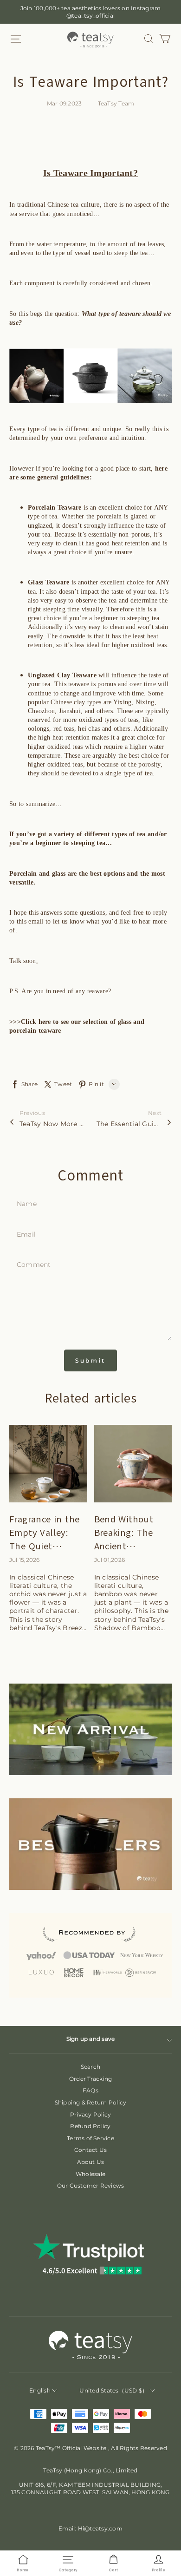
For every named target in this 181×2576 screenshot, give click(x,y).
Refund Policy (90, 2126)
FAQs (90, 2090)
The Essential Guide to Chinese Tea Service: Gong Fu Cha (129, 1124)
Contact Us (90, 2150)
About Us (91, 2162)
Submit (90, 1360)
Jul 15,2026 (25, 1560)
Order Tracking (90, 2079)
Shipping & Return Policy (91, 2102)
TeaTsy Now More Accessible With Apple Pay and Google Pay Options (52, 1124)
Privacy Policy (90, 2114)
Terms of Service (90, 2138)
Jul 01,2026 (110, 1560)
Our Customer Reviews (91, 2186)
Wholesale (90, 2174)
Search (90, 2067)
